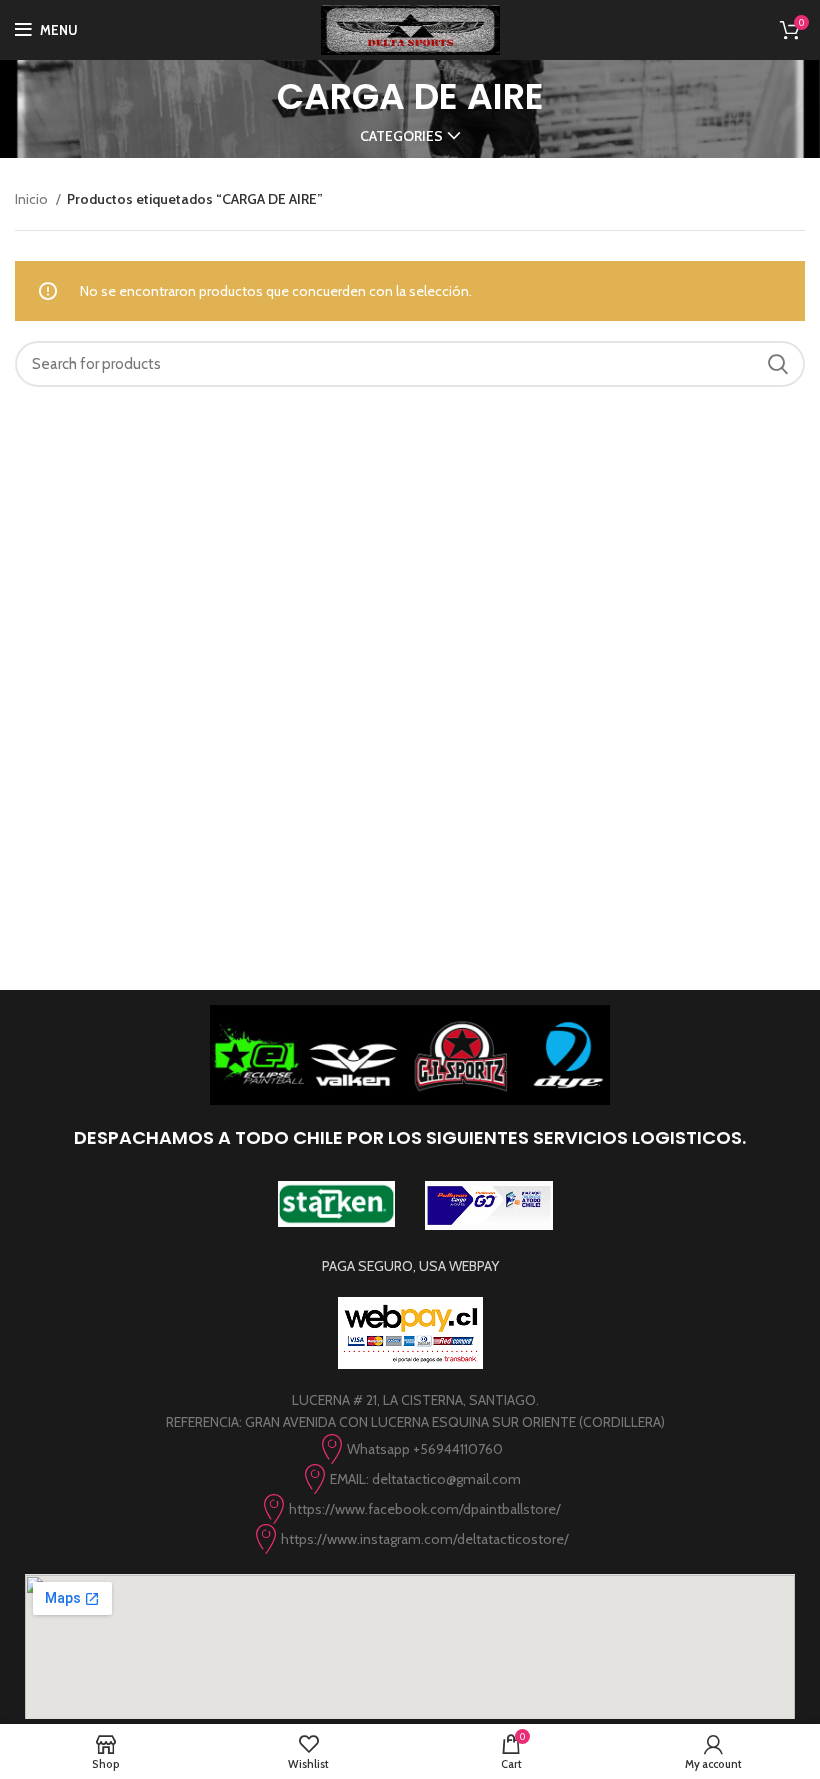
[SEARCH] (778, 364)
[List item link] (410, 1449)
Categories (401, 136)
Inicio (33, 199)
